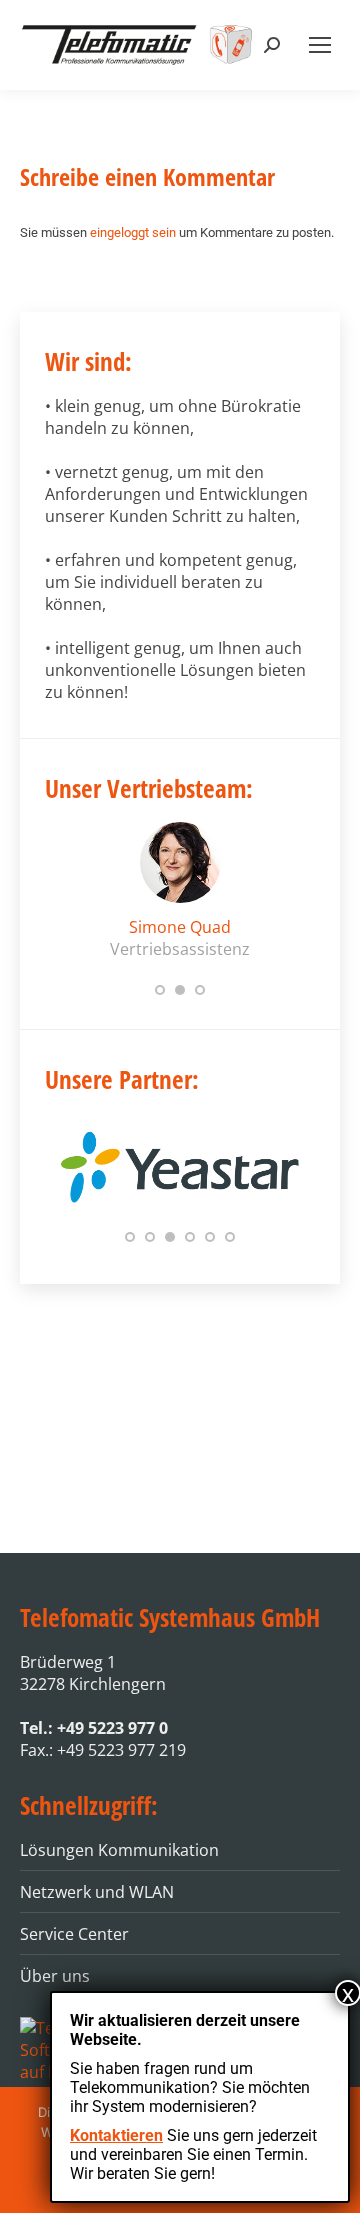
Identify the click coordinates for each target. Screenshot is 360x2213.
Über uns (55, 1976)
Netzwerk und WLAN (97, 1892)
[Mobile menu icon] (320, 45)
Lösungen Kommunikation (119, 1850)
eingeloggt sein (133, 232)
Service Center (74, 1934)
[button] (160, 990)
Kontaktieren (116, 2135)
